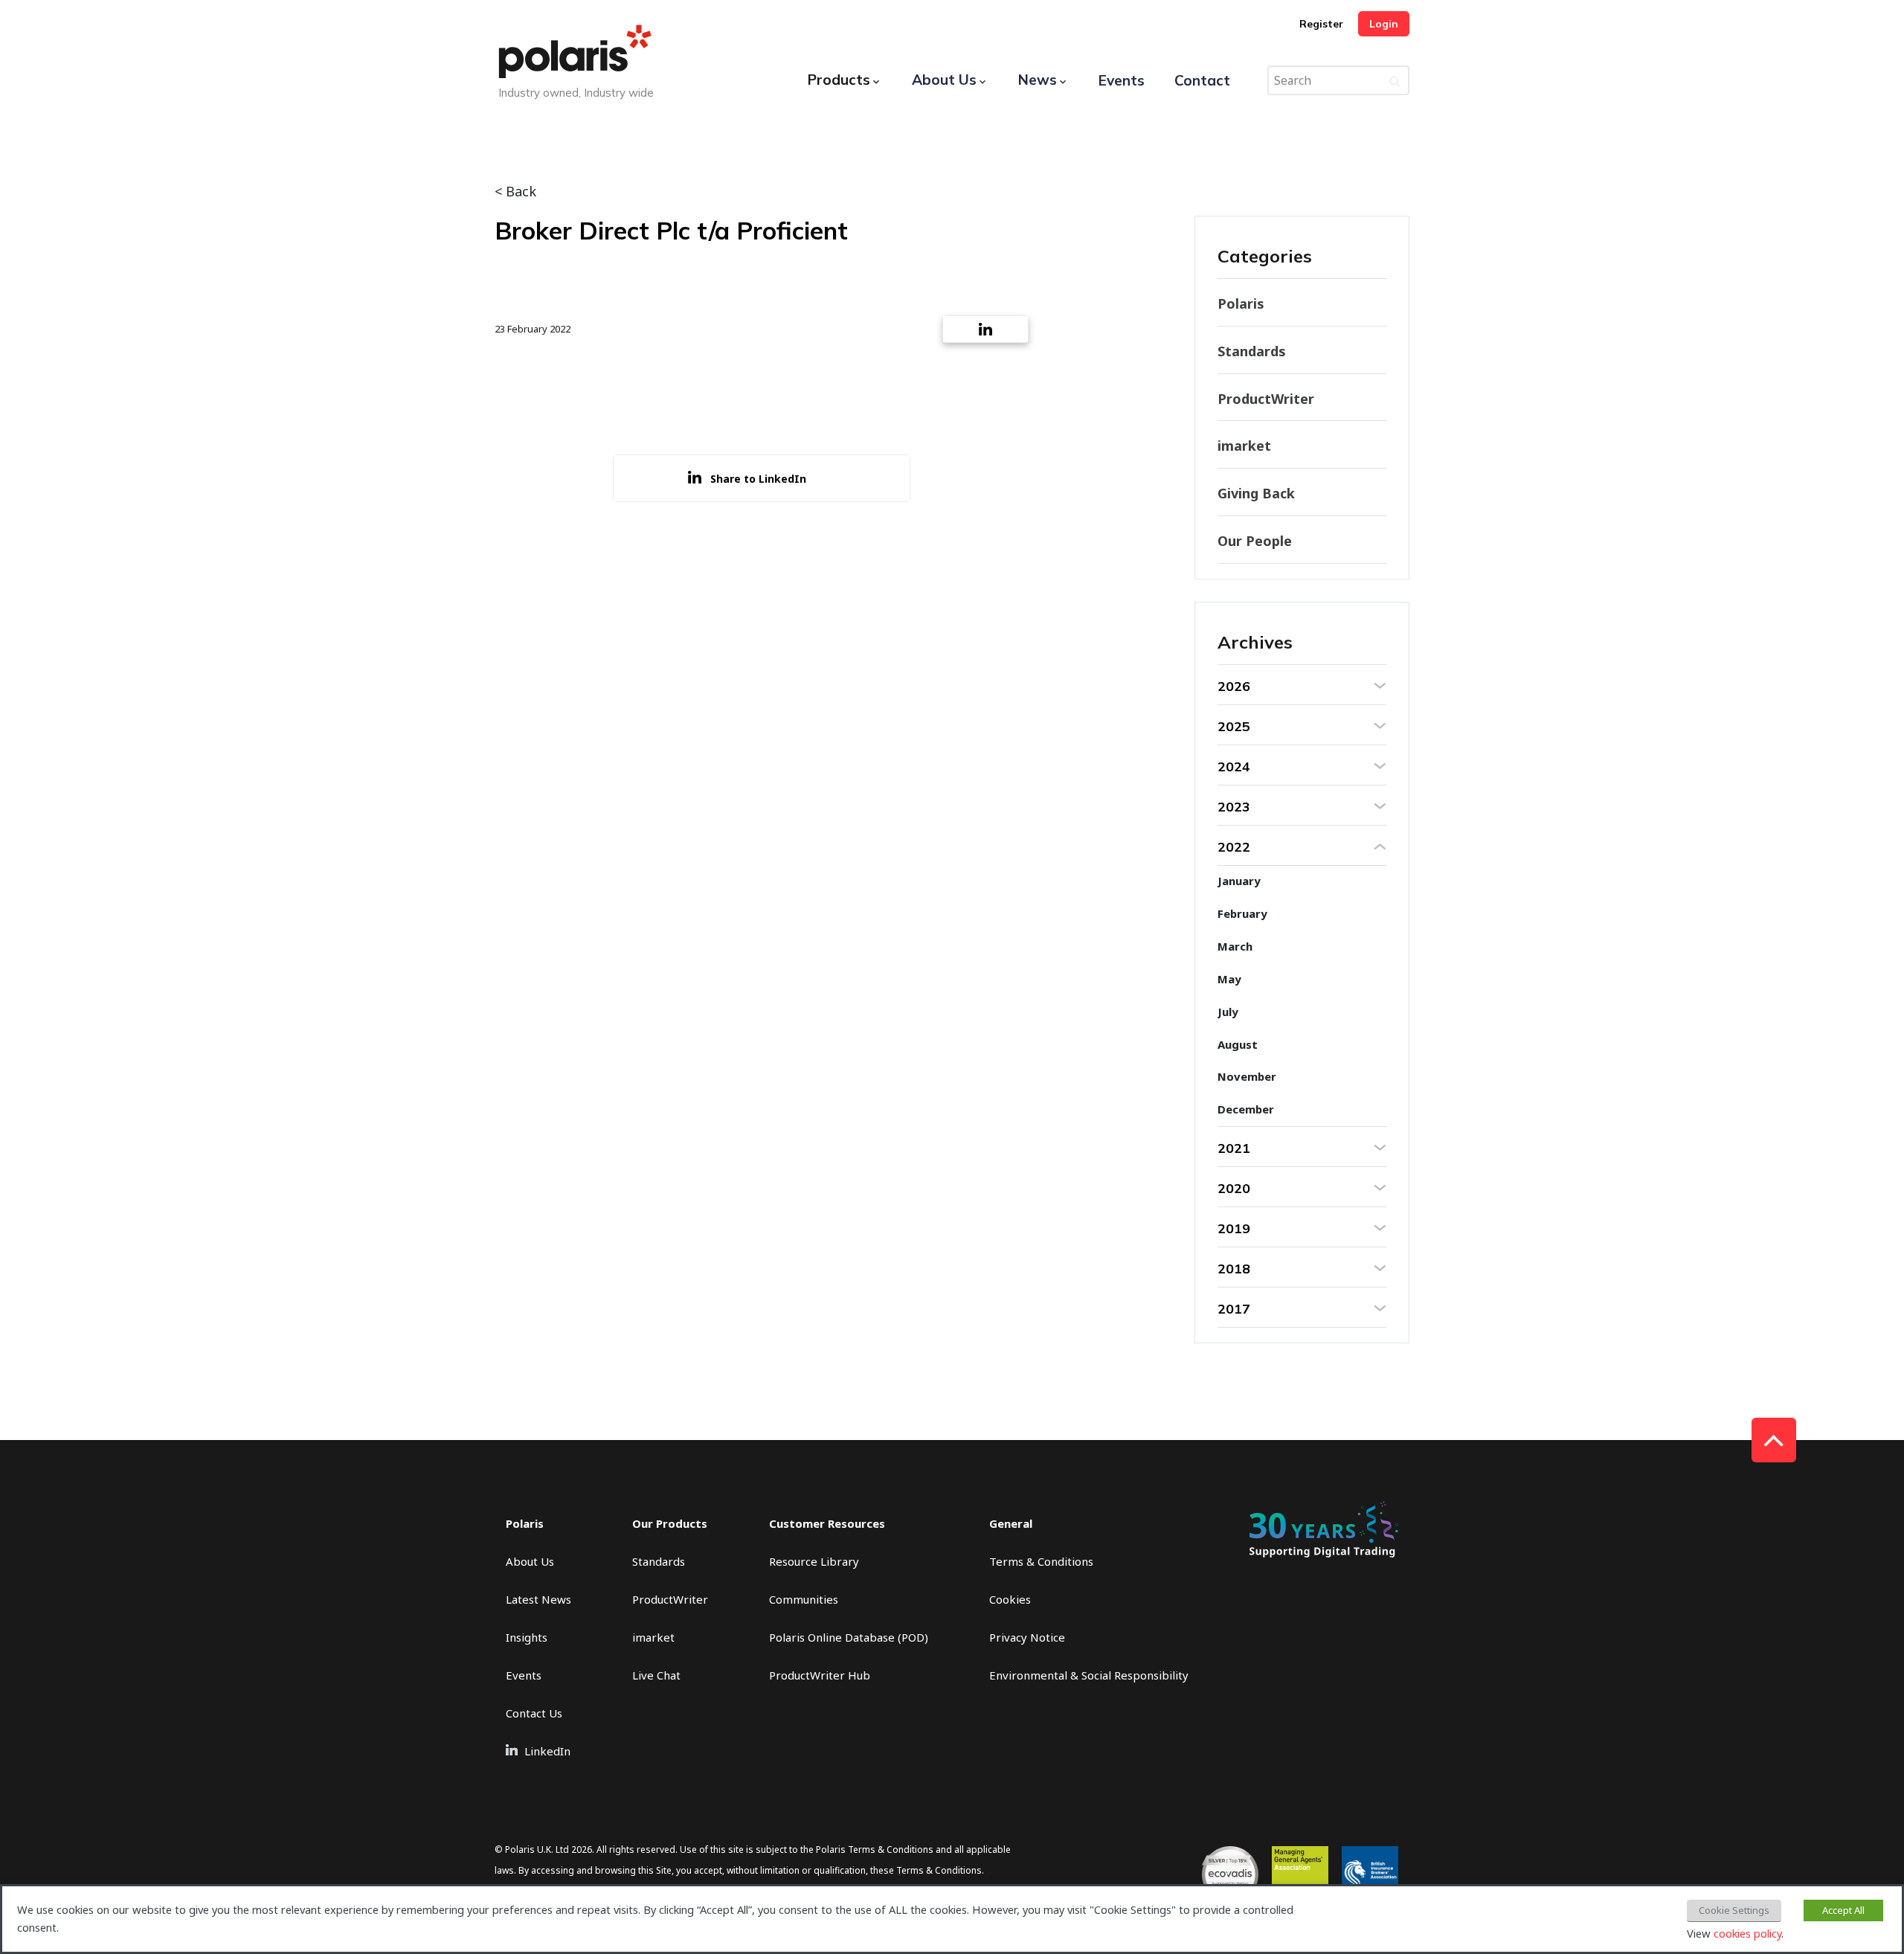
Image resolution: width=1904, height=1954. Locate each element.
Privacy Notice (1027, 1637)
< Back (515, 191)
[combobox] (1338, 80)
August (1238, 1044)
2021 (1234, 1148)
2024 (1234, 767)
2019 (1234, 1228)
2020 (1234, 1188)
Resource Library (814, 1561)
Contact (1202, 80)
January (1239, 881)
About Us (944, 80)
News (1038, 80)
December (1246, 1109)
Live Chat (656, 1675)
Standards (1252, 351)
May (1229, 979)
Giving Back (1256, 493)
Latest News (538, 1599)
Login (1384, 24)
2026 (1234, 686)
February (1242, 913)
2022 (1234, 847)
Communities (804, 1599)
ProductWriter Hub (820, 1675)
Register (1321, 24)
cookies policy (1747, 1933)
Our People (1255, 541)
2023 (1234, 807)
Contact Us (534, 1713)
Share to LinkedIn (758, 479)
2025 (1234, 726)
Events (1122, 80)
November (1247, 1076)
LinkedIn (547, 1751)
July (1228, 1012)
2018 (1234, 1269)
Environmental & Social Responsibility (1089, 1675)
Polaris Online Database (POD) (849, 1637)
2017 (1234, 1309)
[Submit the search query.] (1395, 80)
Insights (527, 1637)
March (1235, 946)
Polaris (1241, 303)
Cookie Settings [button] (1734, 1910)
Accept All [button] (1843, 1910)
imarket (1244, 446)
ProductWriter (1266, 399)
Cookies (1010, 1599)
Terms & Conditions (1041, 1561)
